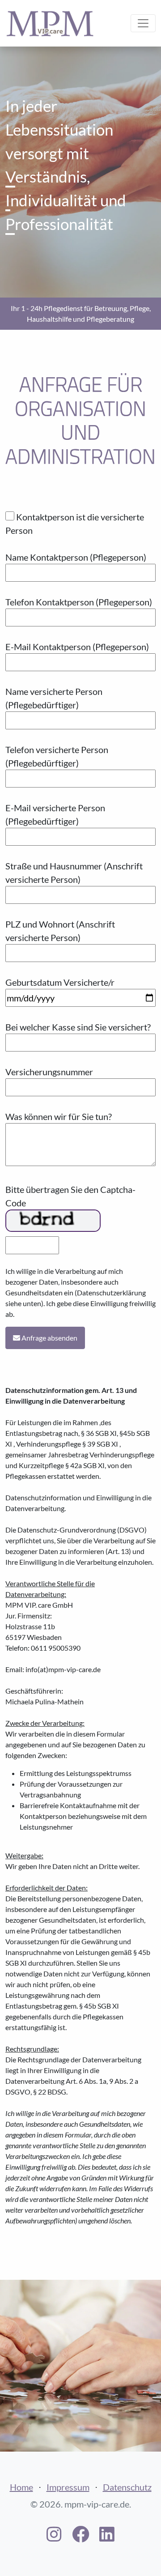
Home (21, 2487)
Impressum (68, 2487)
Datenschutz (127, 2487)
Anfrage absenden (49, 1338)
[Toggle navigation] (143, 23)
